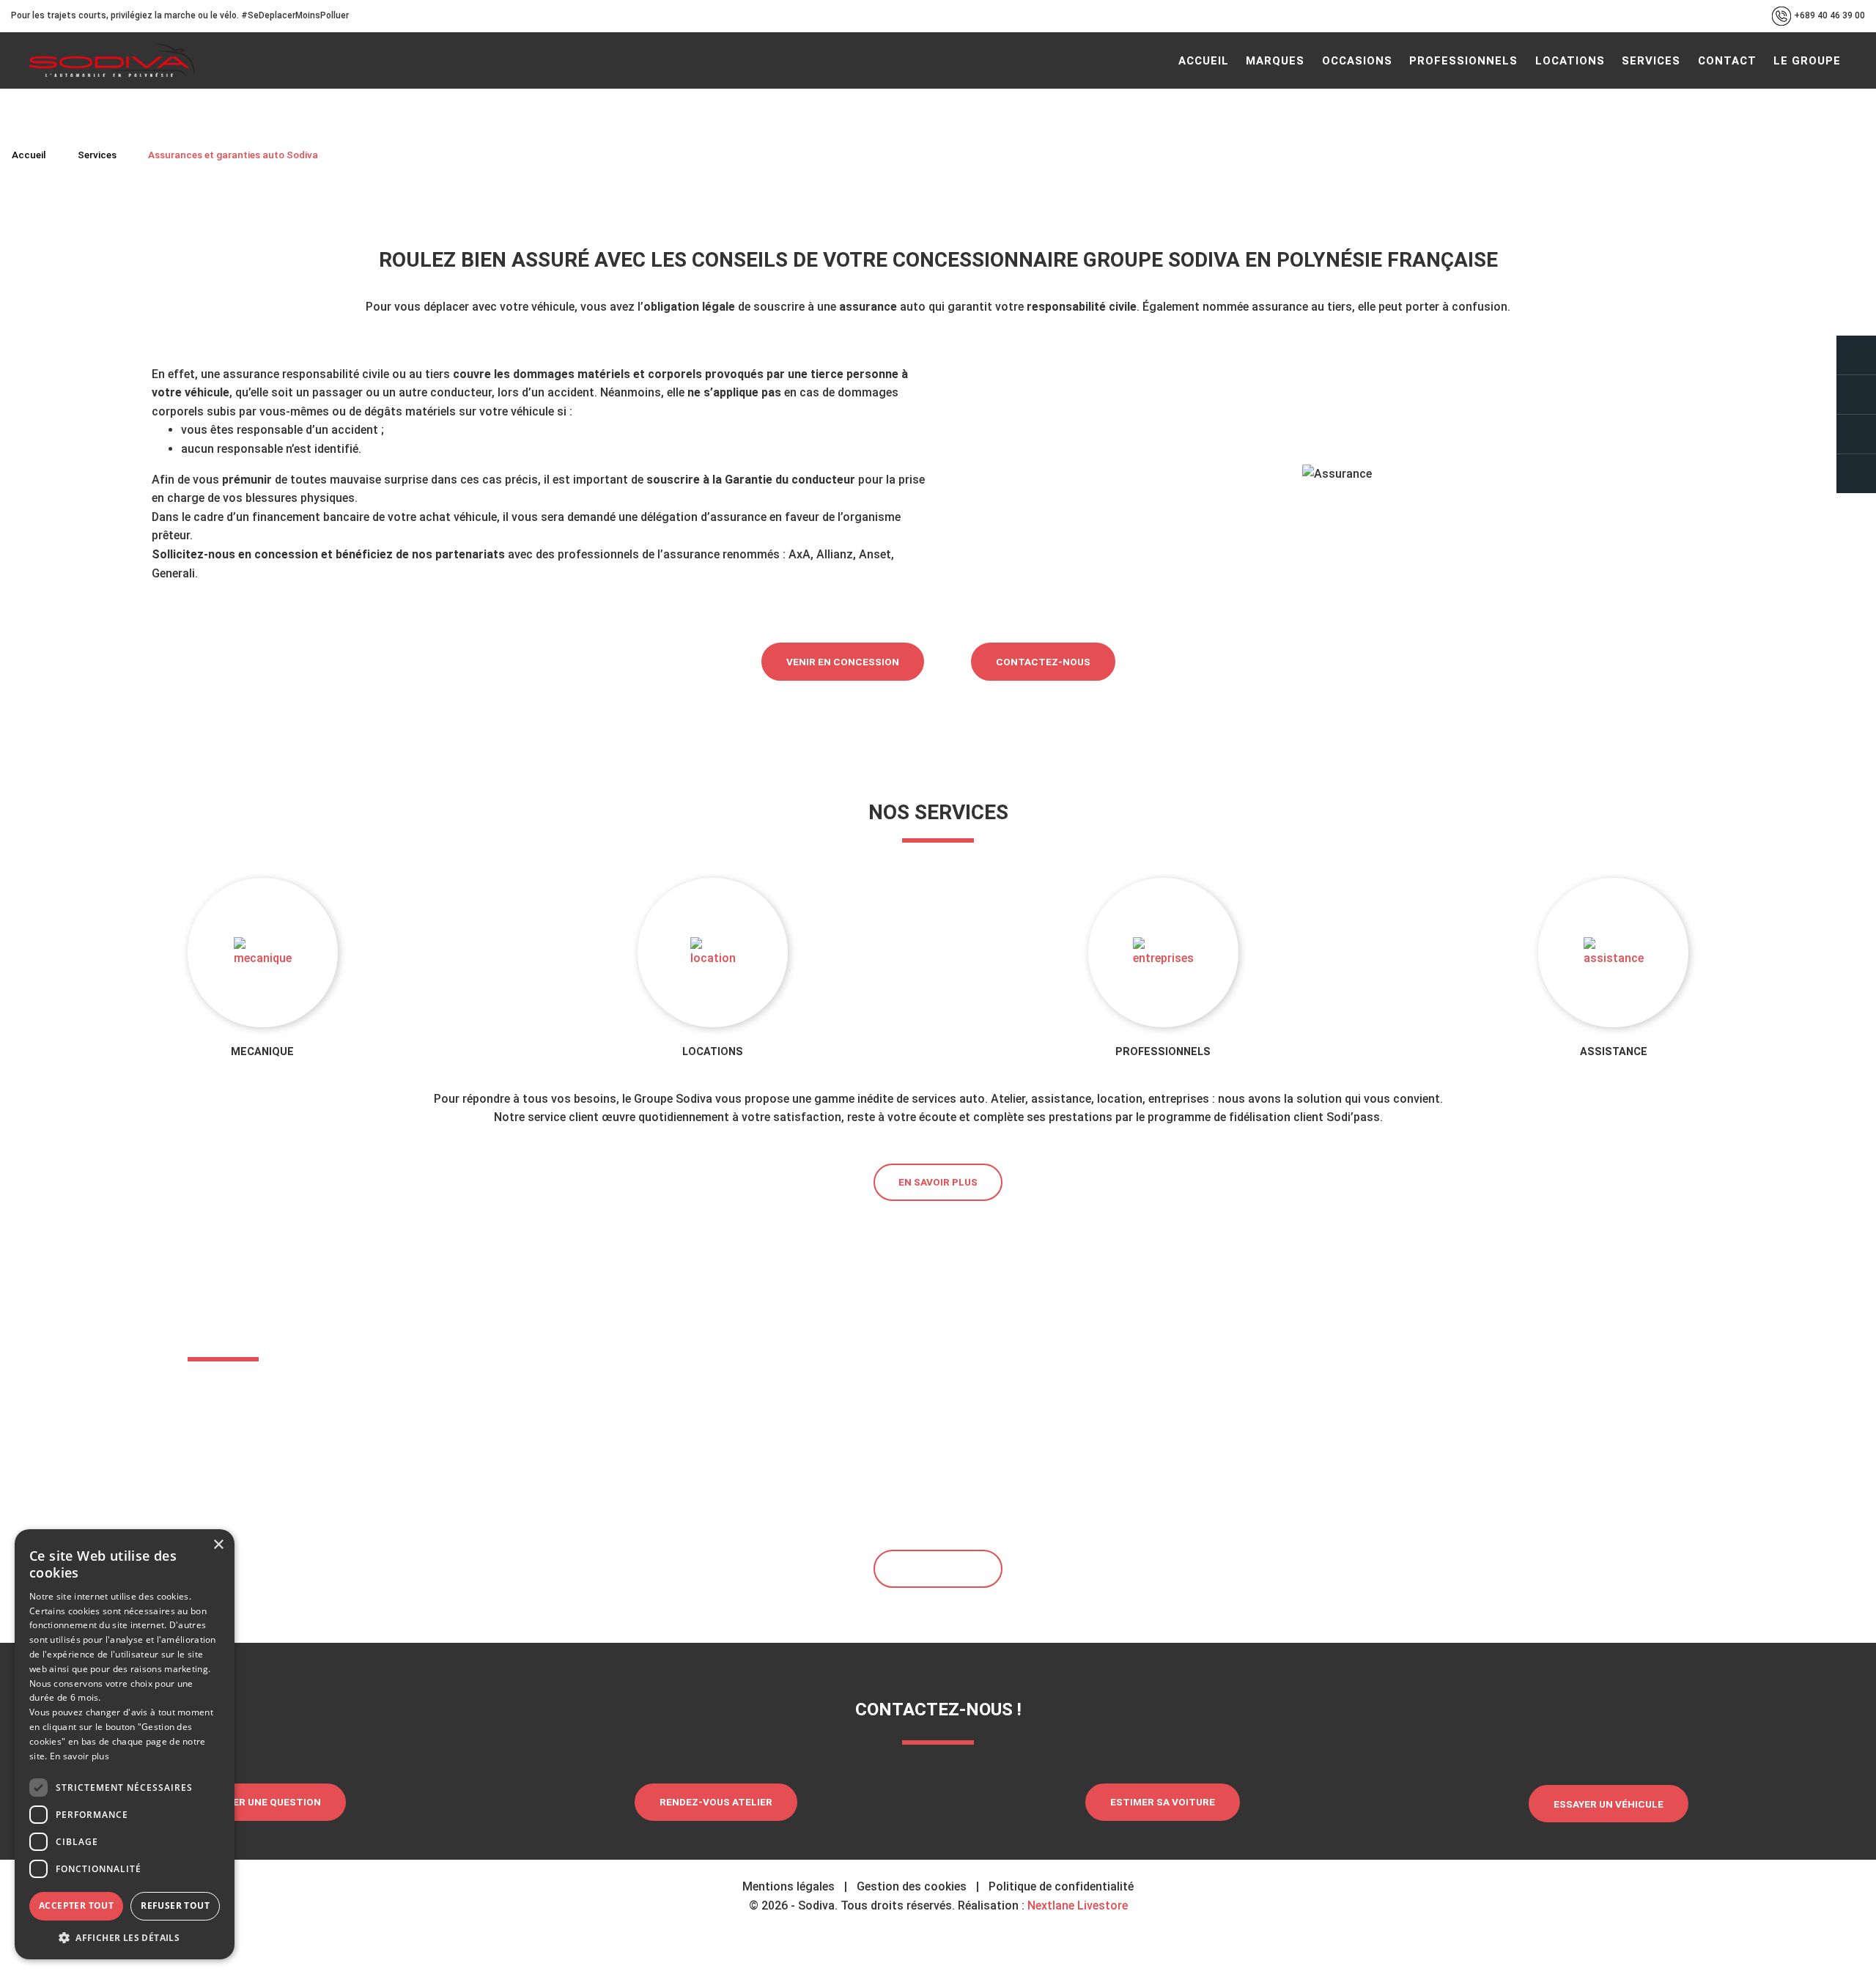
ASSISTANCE (1614, 1052)
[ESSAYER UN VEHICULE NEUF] (1856, 434)
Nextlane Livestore (1076, 1905)
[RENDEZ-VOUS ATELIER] (1856, 395)
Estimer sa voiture (1163, 1802)
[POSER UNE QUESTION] (1856, 355)
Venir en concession (843, 662)
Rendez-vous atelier (716, 1802)
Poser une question (267, 1802)
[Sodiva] (112, 60)
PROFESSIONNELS (1163, 1052)
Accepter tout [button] (76, 1905)
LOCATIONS (713, 1052)
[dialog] (125, 1744)
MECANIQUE (262, 1052)
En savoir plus (938, 1182)
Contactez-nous (1043, 662)
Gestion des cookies (912, 1886)
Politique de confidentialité (1061, 1886)
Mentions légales (789, 1886)
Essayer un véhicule (1609, 1804)
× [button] (218, 1545)
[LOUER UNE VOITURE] (1856, 474)
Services (97, 155)
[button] (125, 1937)
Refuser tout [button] (175, 1905)
